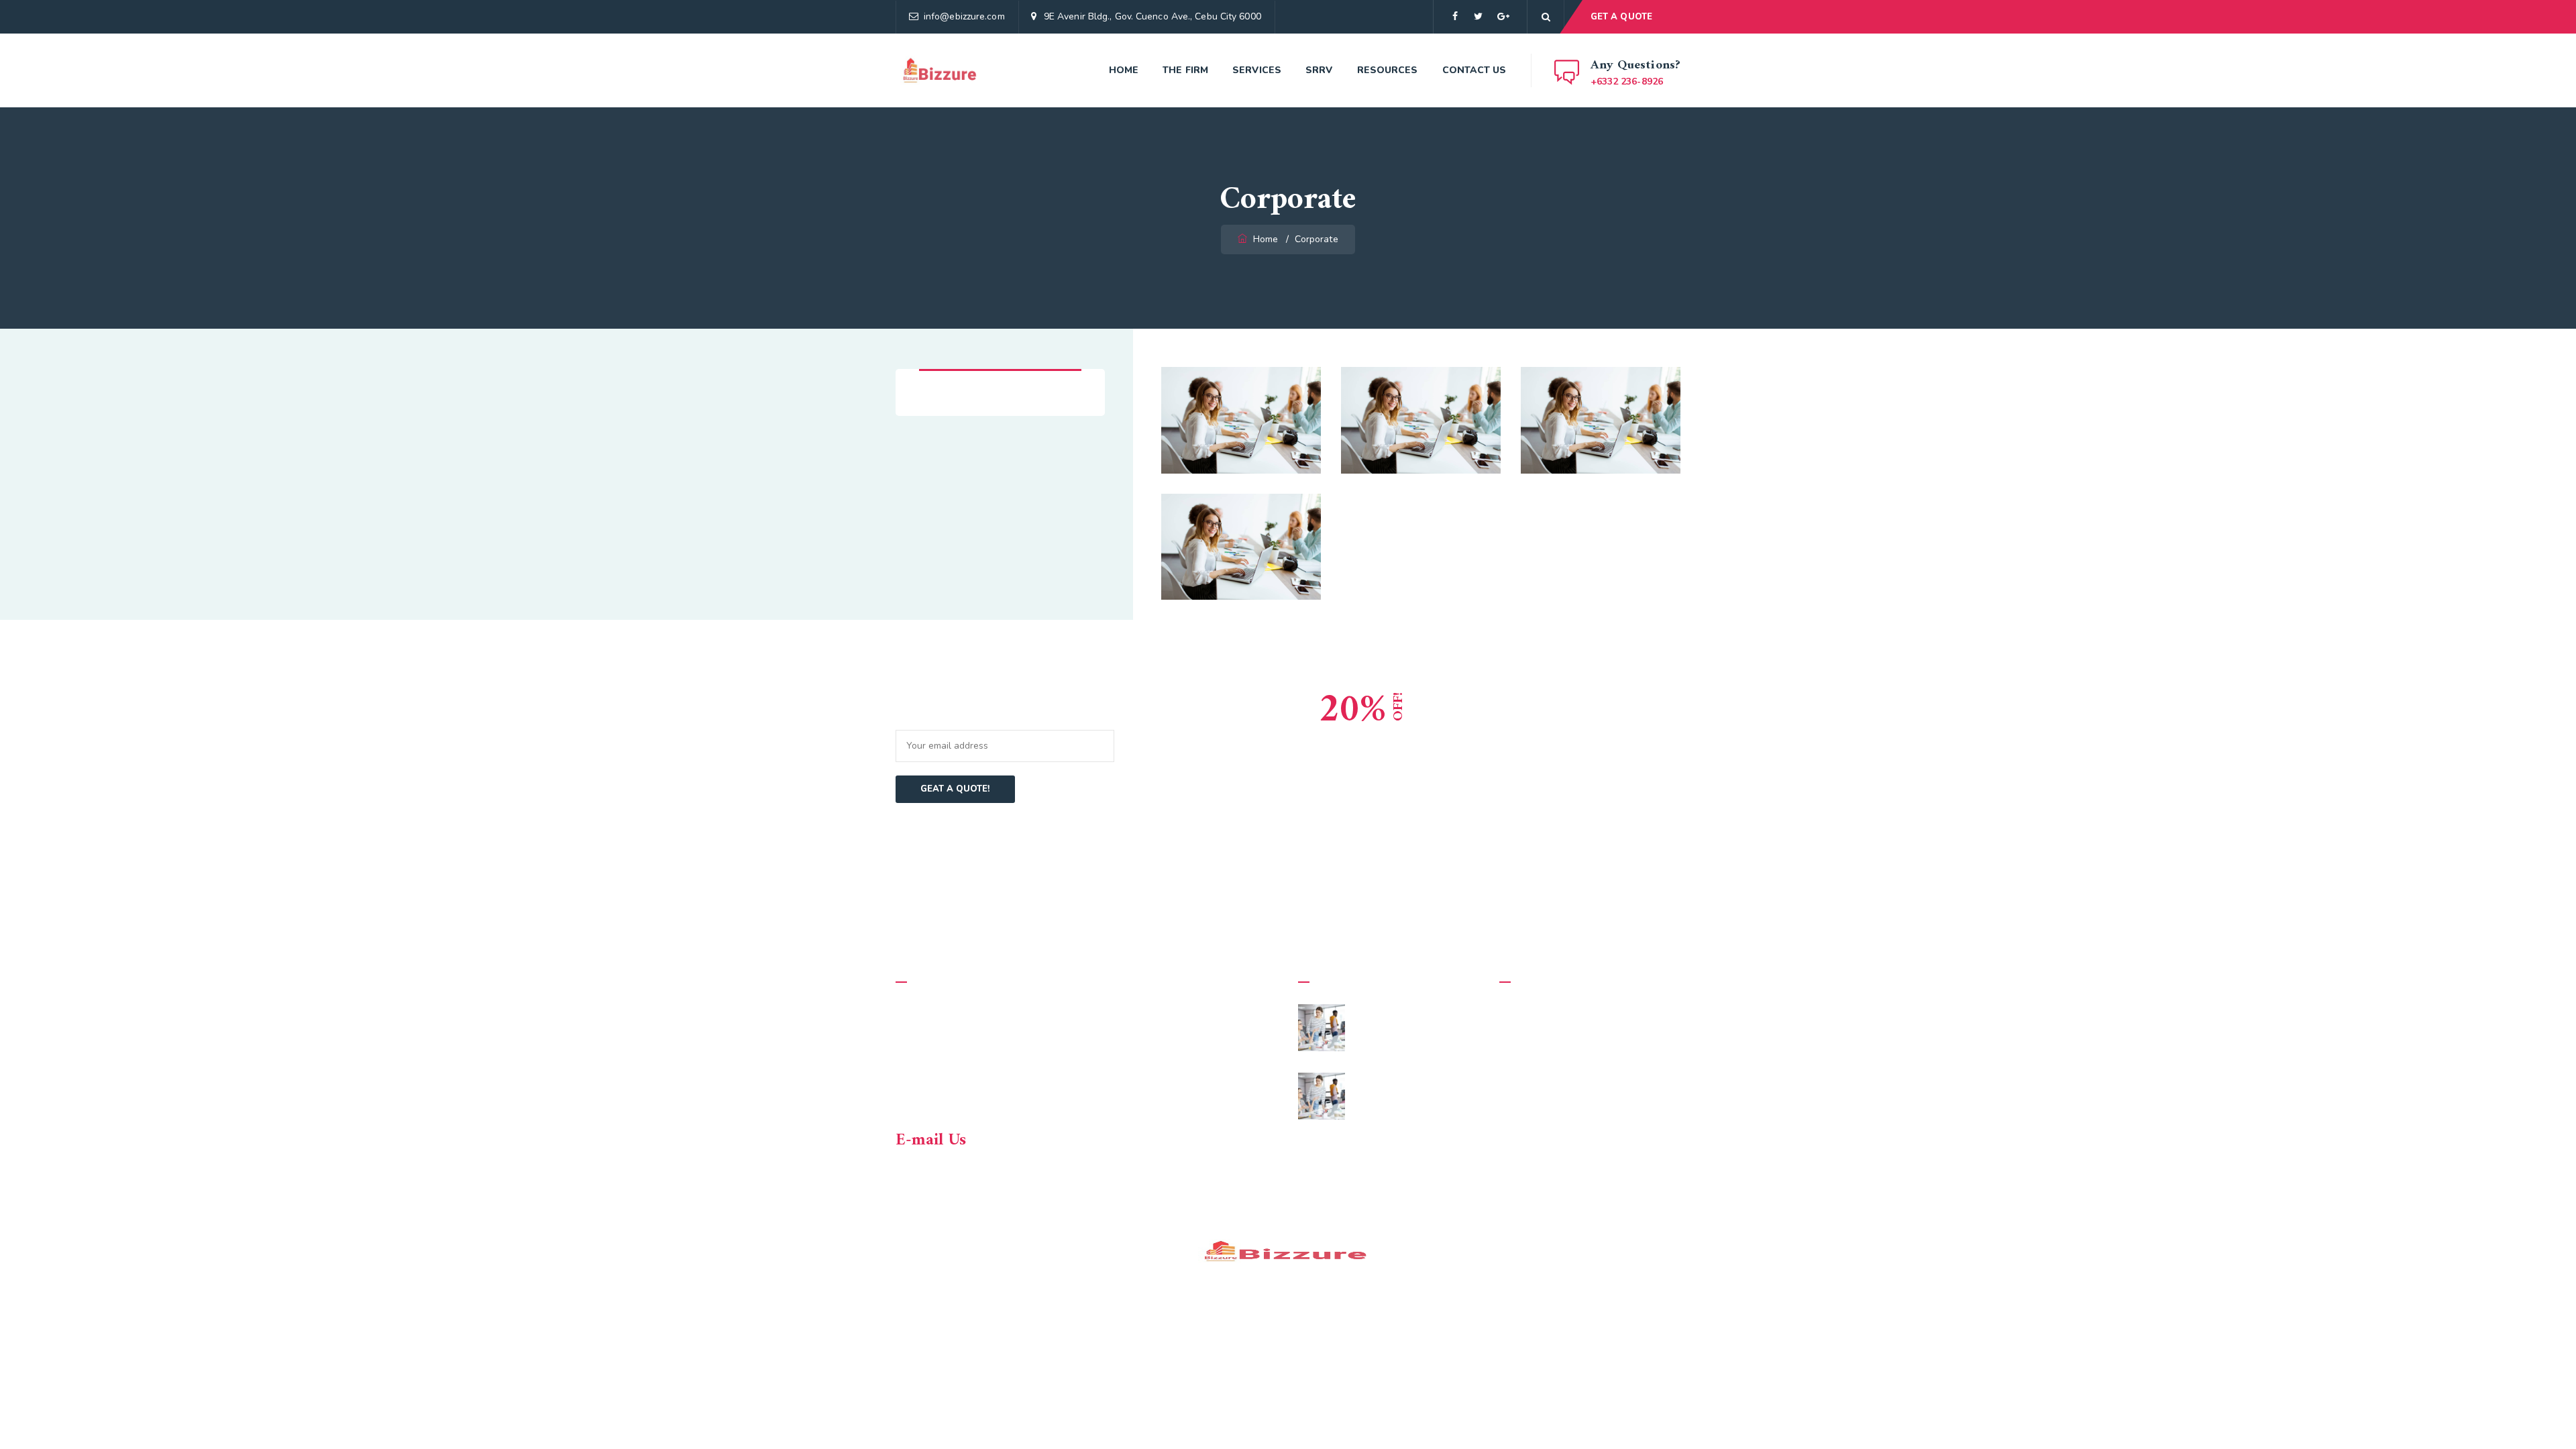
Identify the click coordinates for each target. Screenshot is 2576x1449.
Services (1257, 70)
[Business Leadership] (1653, 394)
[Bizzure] (941, 70)
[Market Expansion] (1293, 394)
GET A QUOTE (1621, 17)
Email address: (934, 721)
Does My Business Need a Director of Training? (1417, 1089)
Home (1124, 70)
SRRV (1319, 70)
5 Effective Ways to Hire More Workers (1418, 1021)
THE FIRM (1185, 70)
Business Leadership (1601, 410)
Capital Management (1421, 410)
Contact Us (1474, 70)
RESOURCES (1388, 70)
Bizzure (1002, 1252)
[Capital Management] (1473, 394)
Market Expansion (1241, 410)
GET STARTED (1615, 770)
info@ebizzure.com (964, 16)
